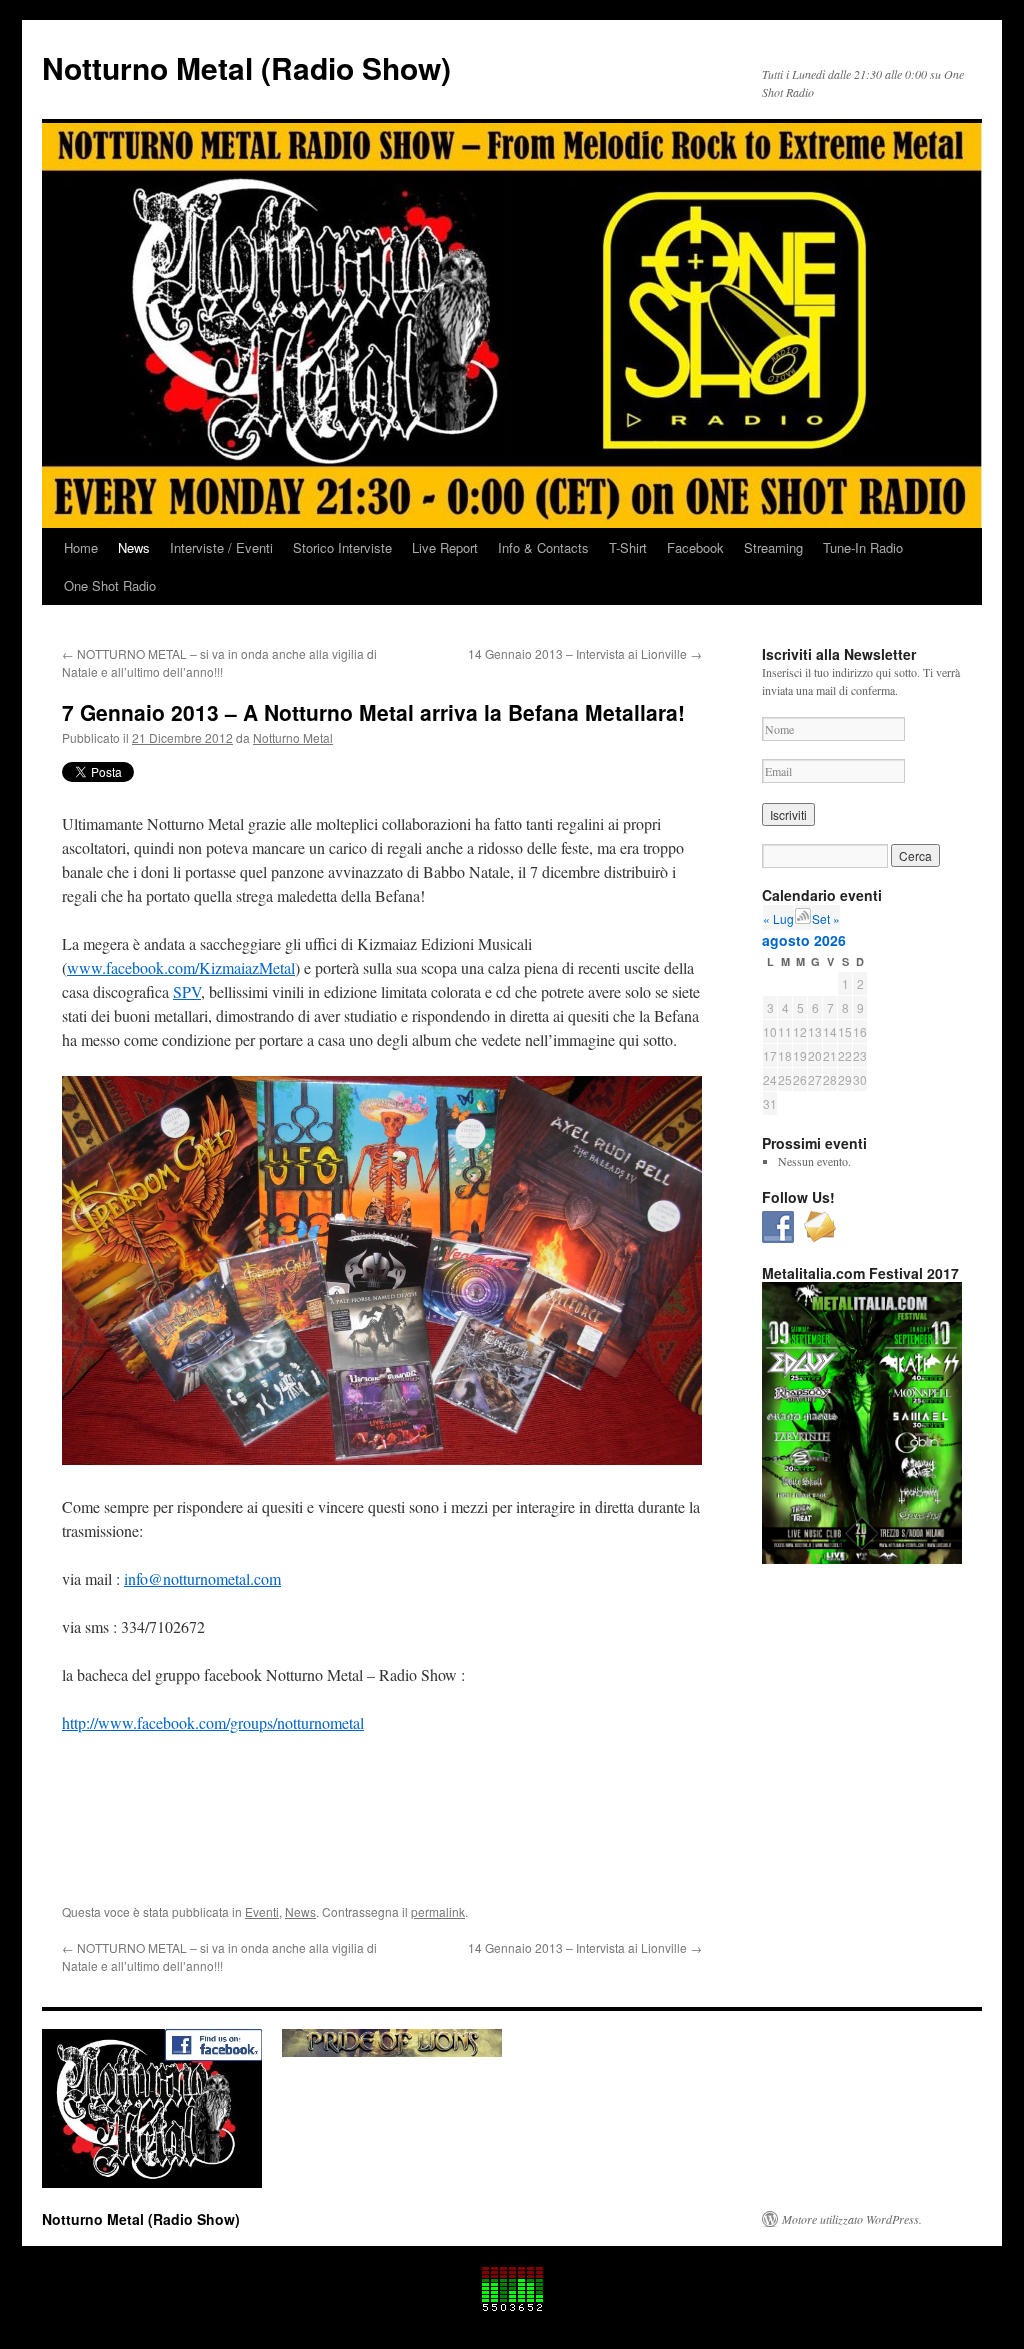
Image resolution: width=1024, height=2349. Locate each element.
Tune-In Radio (863, 547)
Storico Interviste (342, 547)
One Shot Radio (110, 585)
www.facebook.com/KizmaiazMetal (181, 967)
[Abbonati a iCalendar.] (803, 918)
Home (81, 547)
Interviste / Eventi (221, 547)
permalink (438, 1911)
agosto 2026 (804, 940)
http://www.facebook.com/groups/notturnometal (213, 1722)
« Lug (778, 918)
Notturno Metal (293, 737)
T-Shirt (628, 547)
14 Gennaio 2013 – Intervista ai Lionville (585, 653)
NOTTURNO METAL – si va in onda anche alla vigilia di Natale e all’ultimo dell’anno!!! (219, 662)
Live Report (445, 547)
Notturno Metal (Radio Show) (246, 67)
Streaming (773, 547)
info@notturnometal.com (202, 1578)
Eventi (262, 1911)
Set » (826, 918)
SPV (187, 991)
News (134, 547)
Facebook (695, 547)
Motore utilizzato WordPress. (852, 2219)
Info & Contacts (543, 547)
